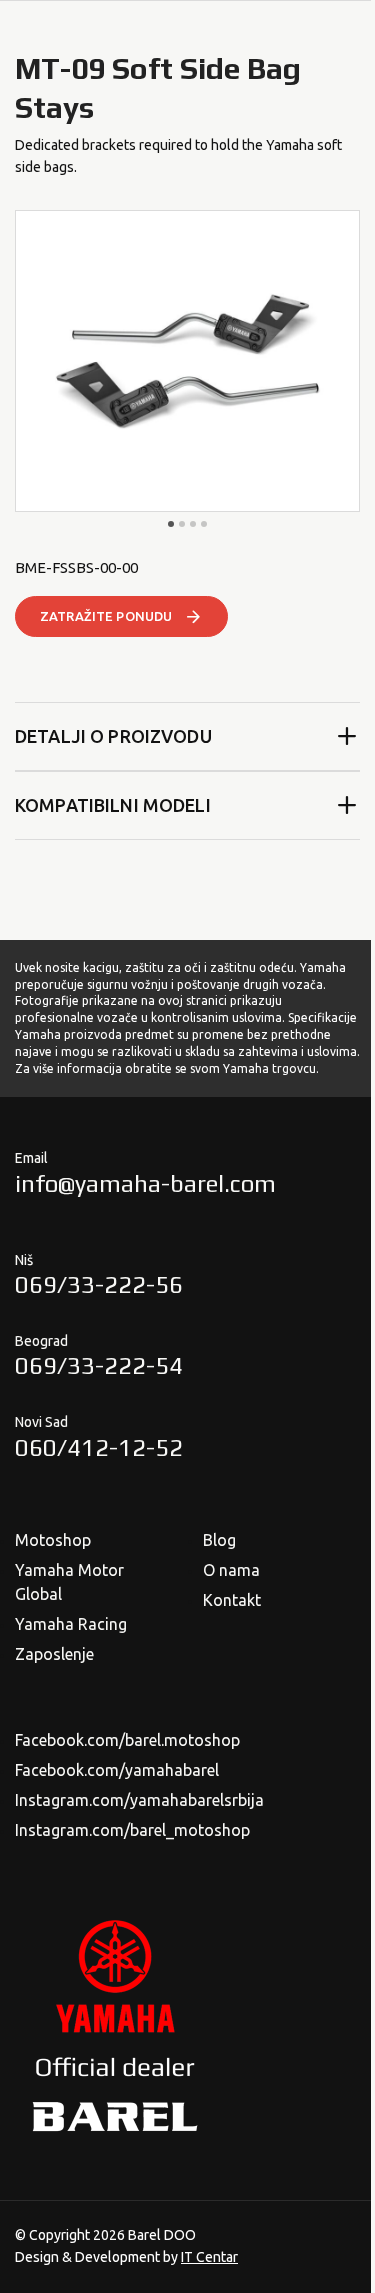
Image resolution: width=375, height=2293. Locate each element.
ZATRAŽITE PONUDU (106, 616)
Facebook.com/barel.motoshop (127, 1740)
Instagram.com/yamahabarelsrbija (139, 1800)
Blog (219, 1540)
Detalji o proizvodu (113, 736)
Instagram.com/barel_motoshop (132, 1830)
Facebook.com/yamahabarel (117, 1770)
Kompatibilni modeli (113, 805)
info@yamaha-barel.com (145, 1183)
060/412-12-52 (99, 1447)
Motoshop (53, 1540)
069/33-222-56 (99, 1284)
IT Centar (209, 2257)
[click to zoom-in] (187, 361)
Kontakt (232, 1600)
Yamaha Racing (71, 1624)
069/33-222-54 (99, 1365)
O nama (231, 1570)
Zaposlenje (54, 1654)
